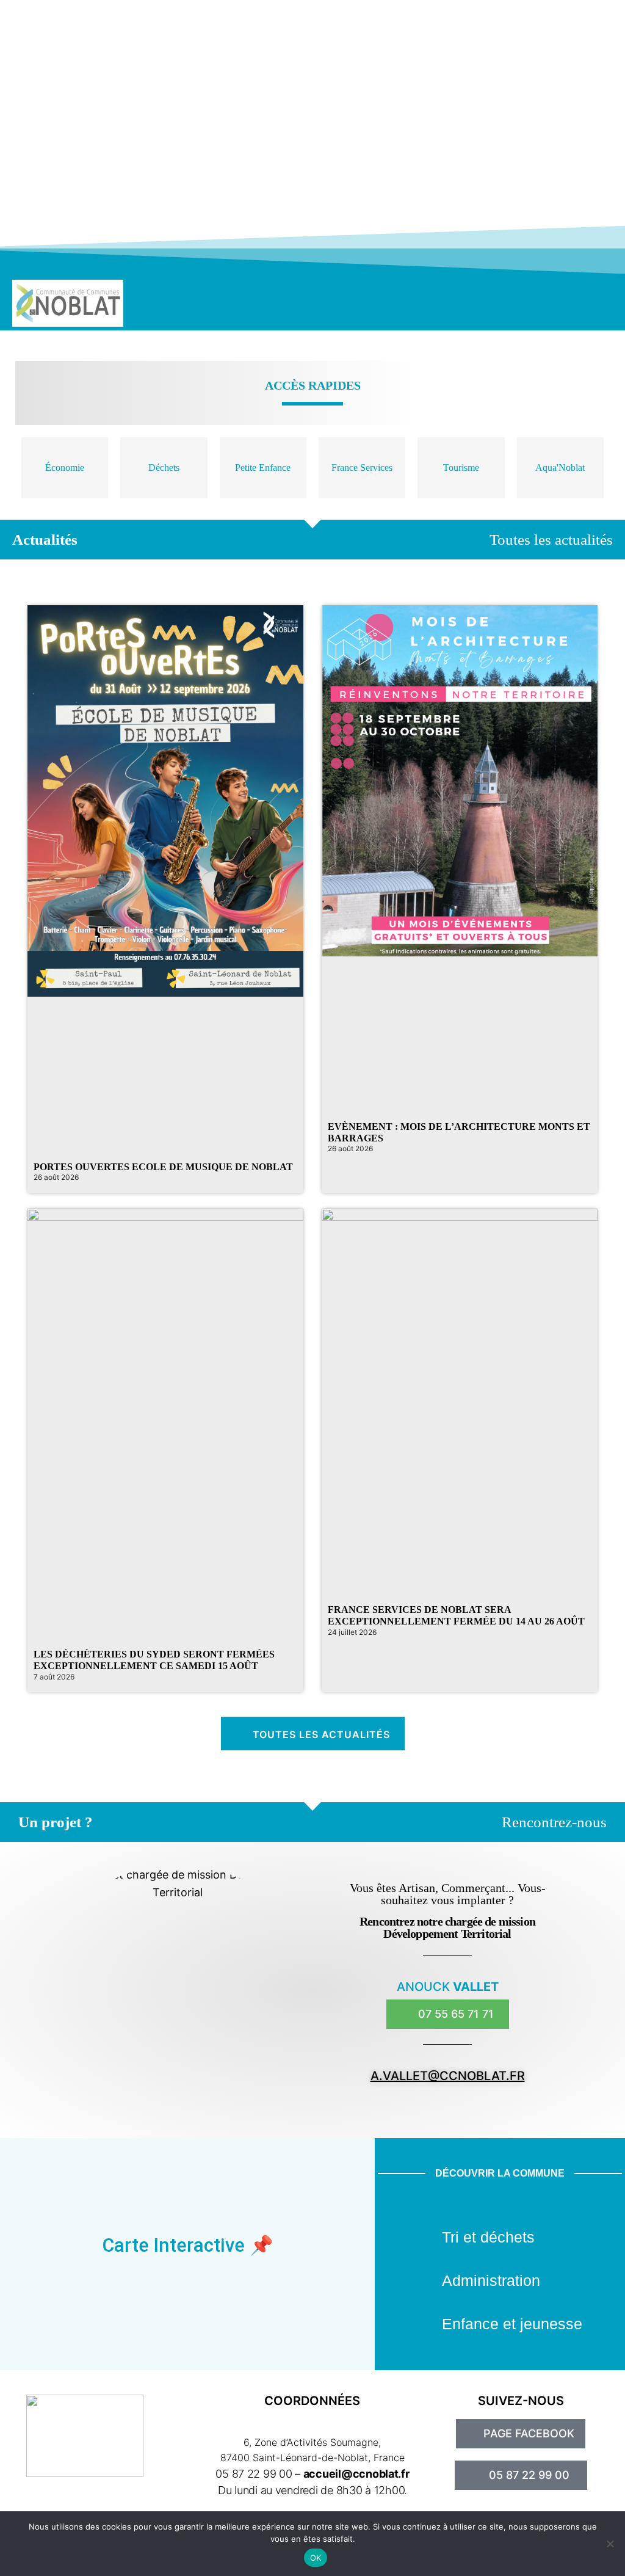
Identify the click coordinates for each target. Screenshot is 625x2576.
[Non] (610, 2544)
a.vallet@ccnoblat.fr (448, 2076)
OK (316, 2558)
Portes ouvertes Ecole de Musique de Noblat (163, 1167)
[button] (535, 303)
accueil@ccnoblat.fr (356, 2474)
